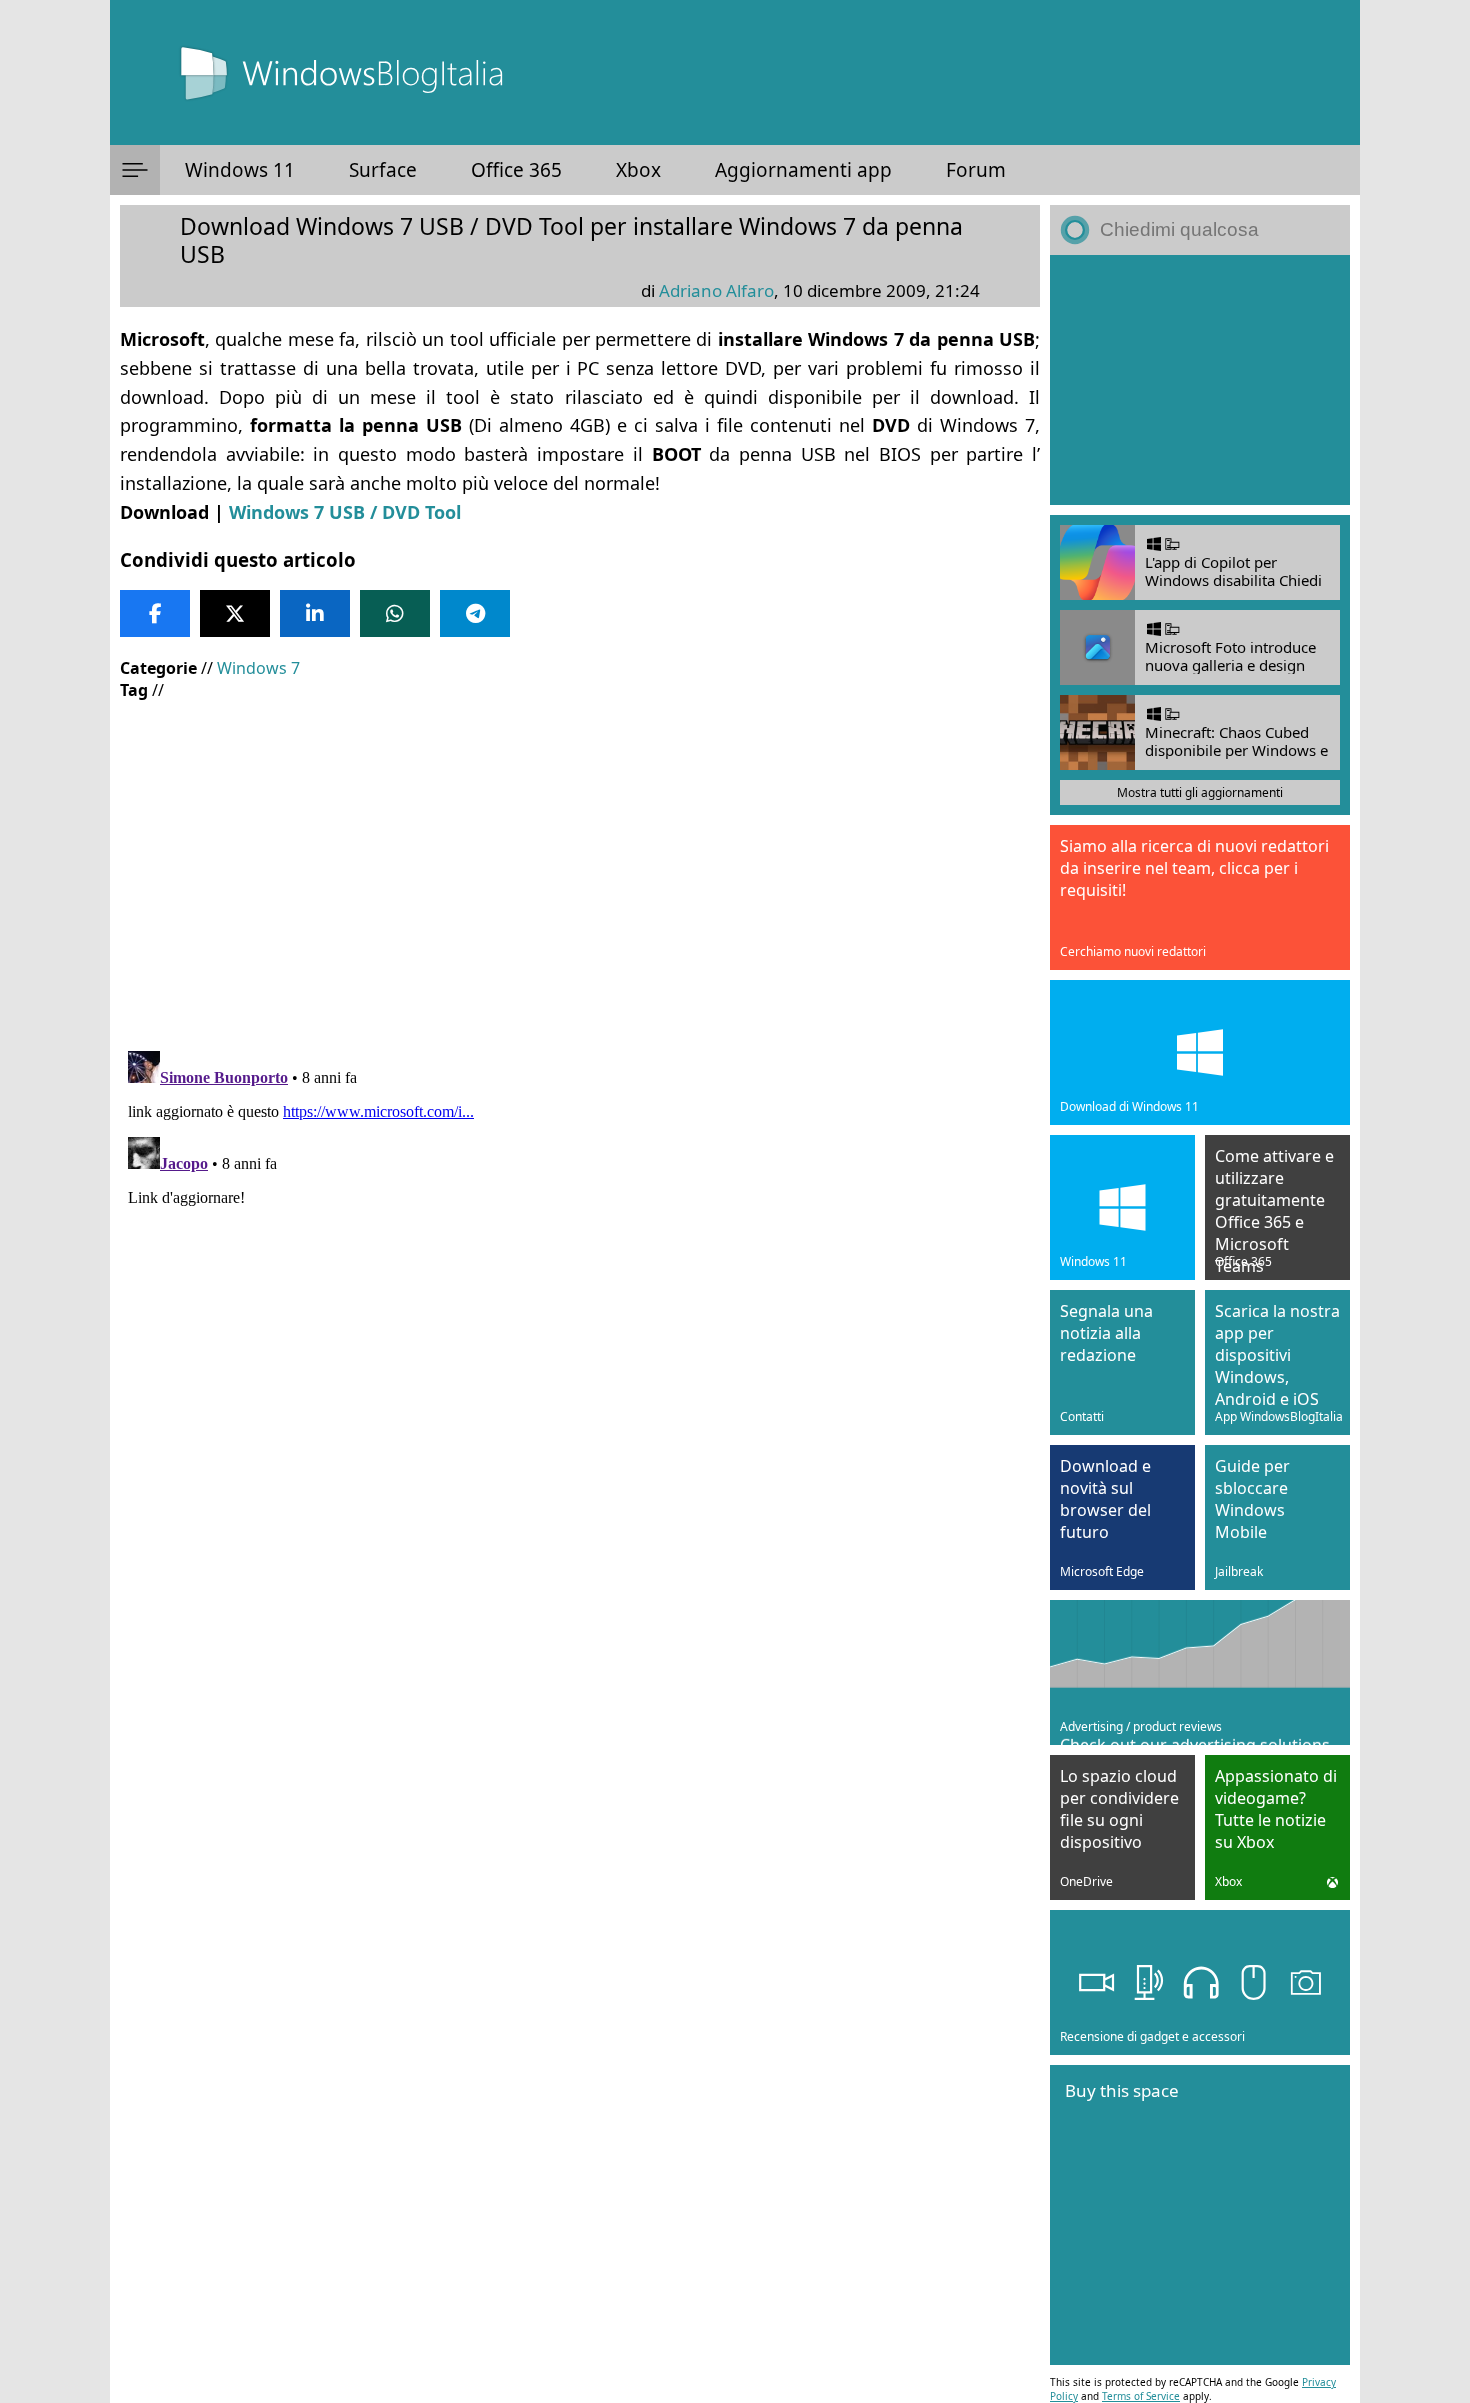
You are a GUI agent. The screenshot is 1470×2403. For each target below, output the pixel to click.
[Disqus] (580, 1293)
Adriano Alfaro (716, 290)
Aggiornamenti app (803, 170)
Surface (383, 170)
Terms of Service (1141, 2396)
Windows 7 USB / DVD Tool (345, 512)
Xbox (638, 170)
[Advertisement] (580, 861)
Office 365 (516, 170)
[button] (135, 170)
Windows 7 (258, 668)
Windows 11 (240, 170)
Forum (976, 170)
